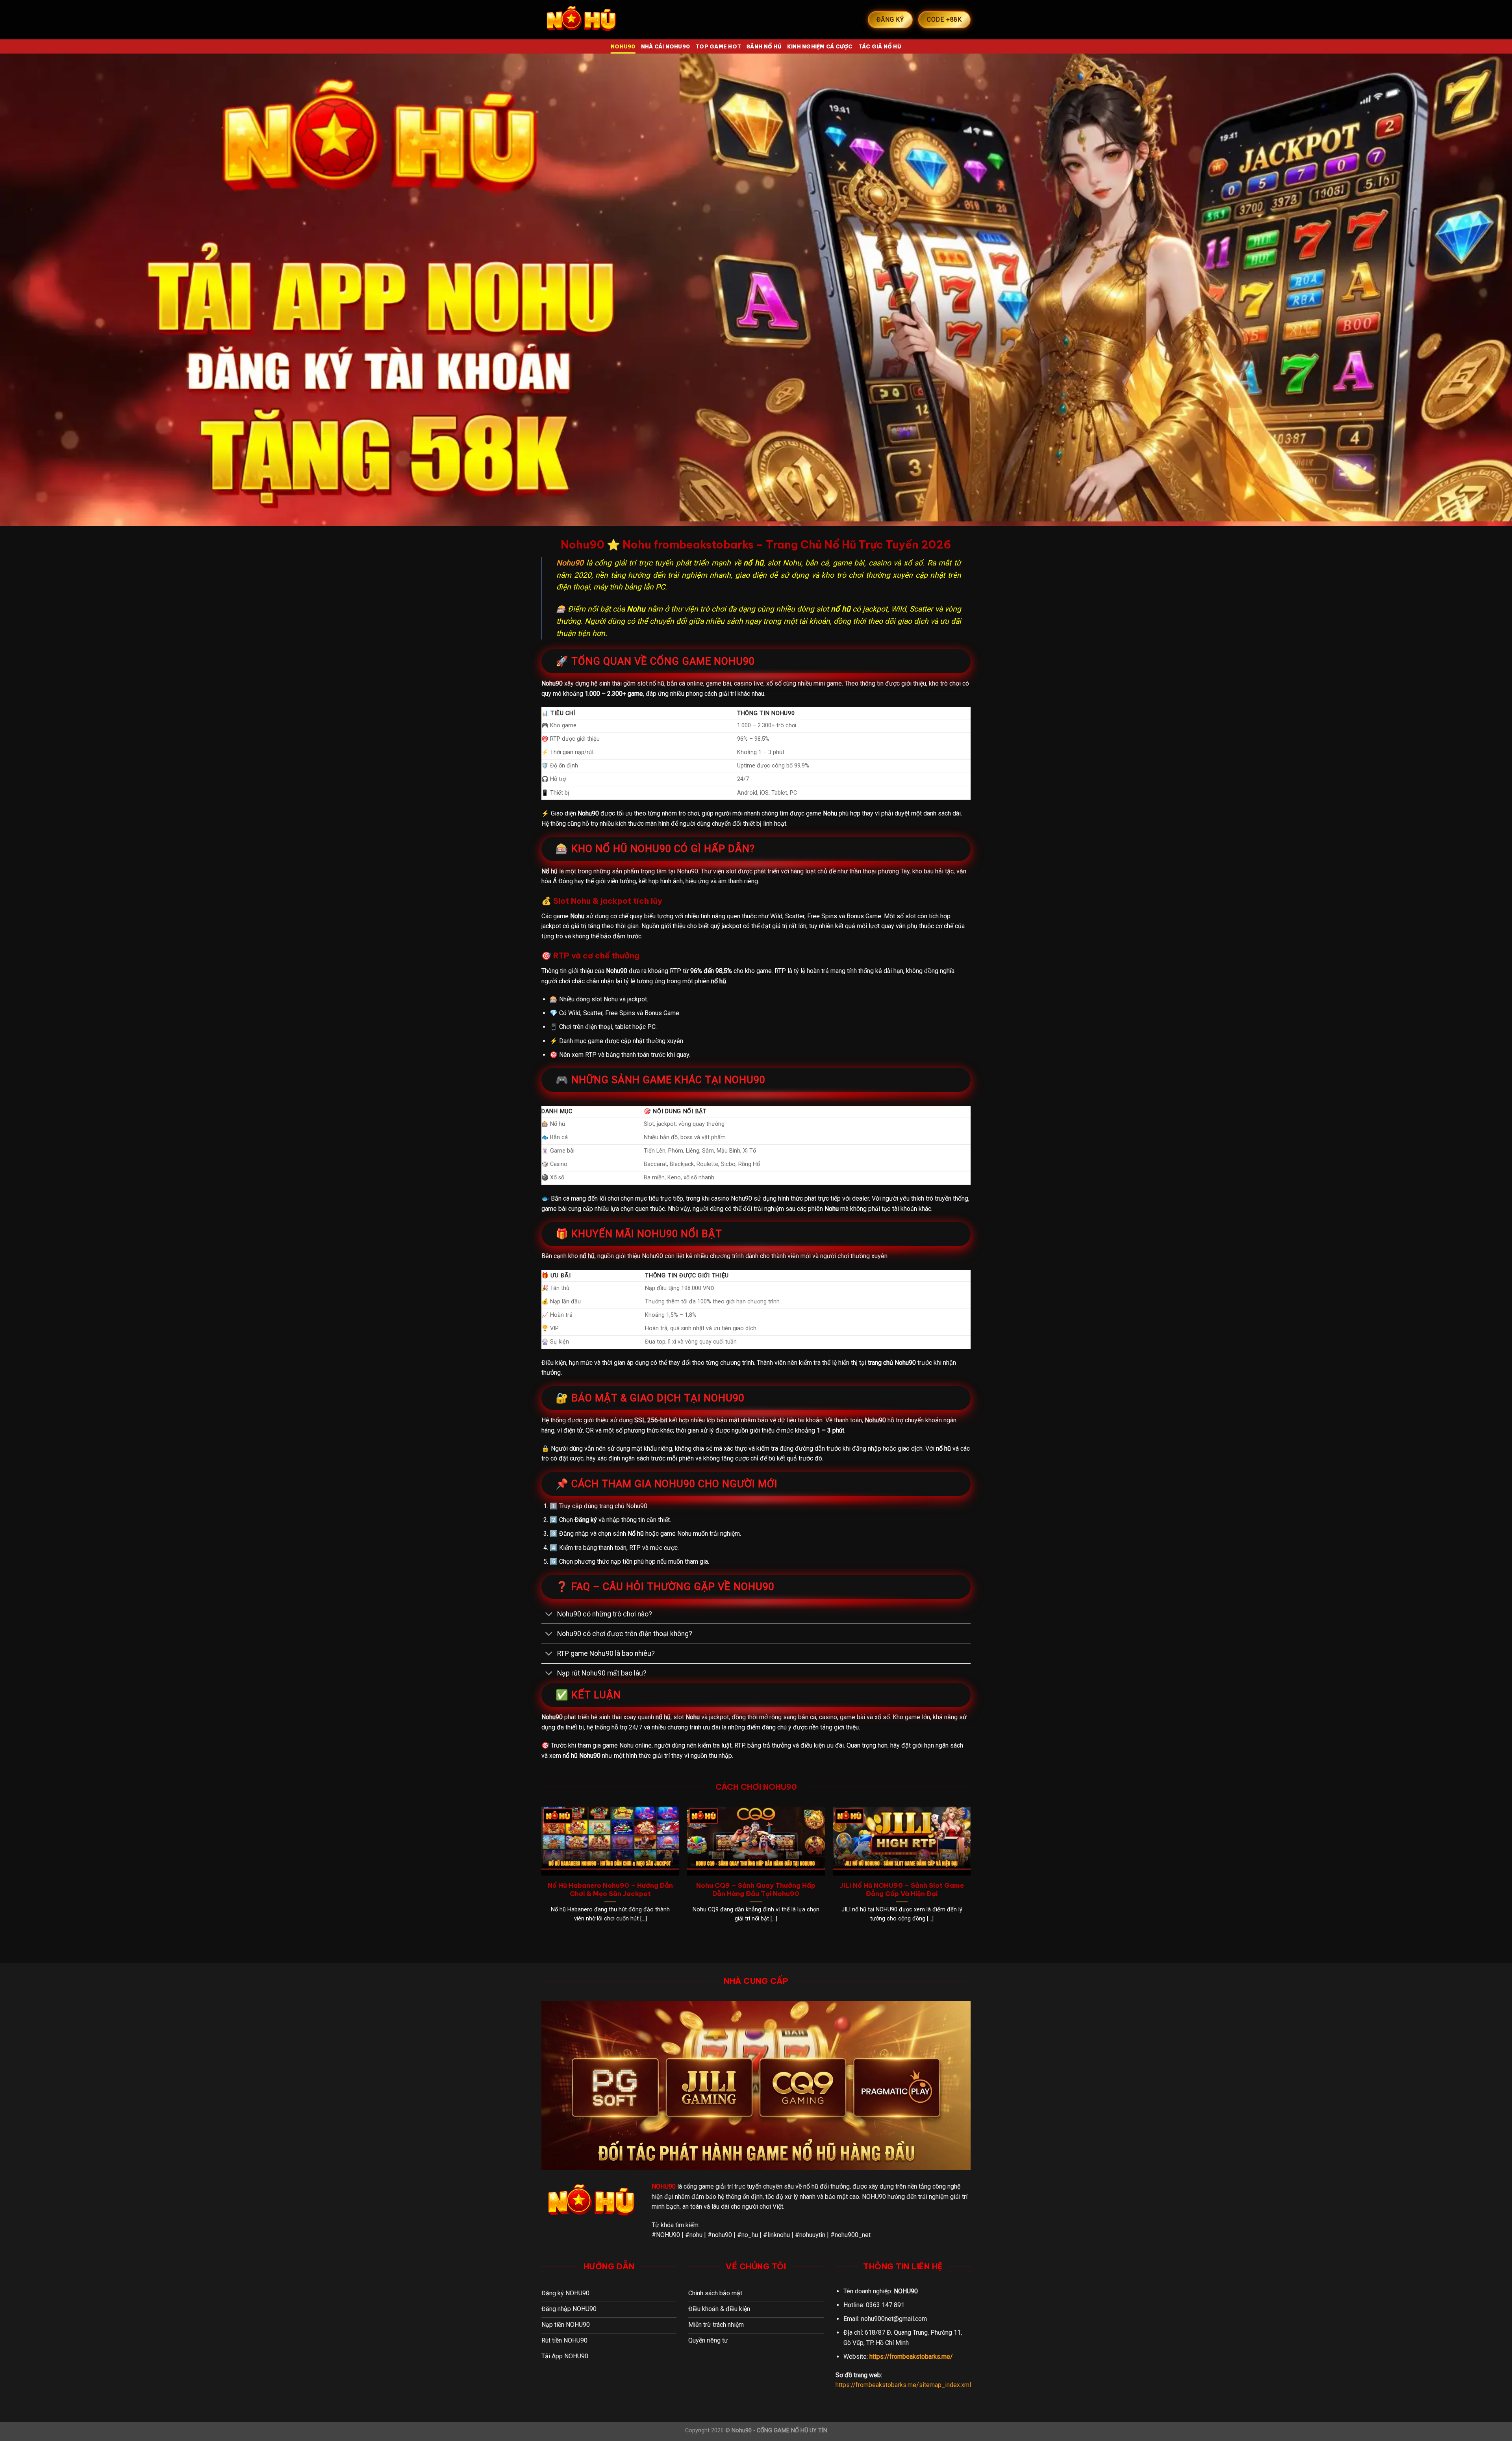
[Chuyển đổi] (549, 1615)
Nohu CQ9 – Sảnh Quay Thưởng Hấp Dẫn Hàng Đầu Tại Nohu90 (756, 1890)
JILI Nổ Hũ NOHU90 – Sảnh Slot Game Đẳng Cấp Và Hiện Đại (902, 1890)
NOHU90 (623, 46)
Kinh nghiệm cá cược (820, 46)
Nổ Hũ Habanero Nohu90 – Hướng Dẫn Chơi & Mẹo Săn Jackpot (610, 1890)
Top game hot (718, 46)
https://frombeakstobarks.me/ (911, 2357)
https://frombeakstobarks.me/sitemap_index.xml (903, 2385)
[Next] (970, 1872)
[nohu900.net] (581, 20)
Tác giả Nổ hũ (880, 46)
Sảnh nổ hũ (764, 46)
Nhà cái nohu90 (666, 46)
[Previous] (542, 1872)
